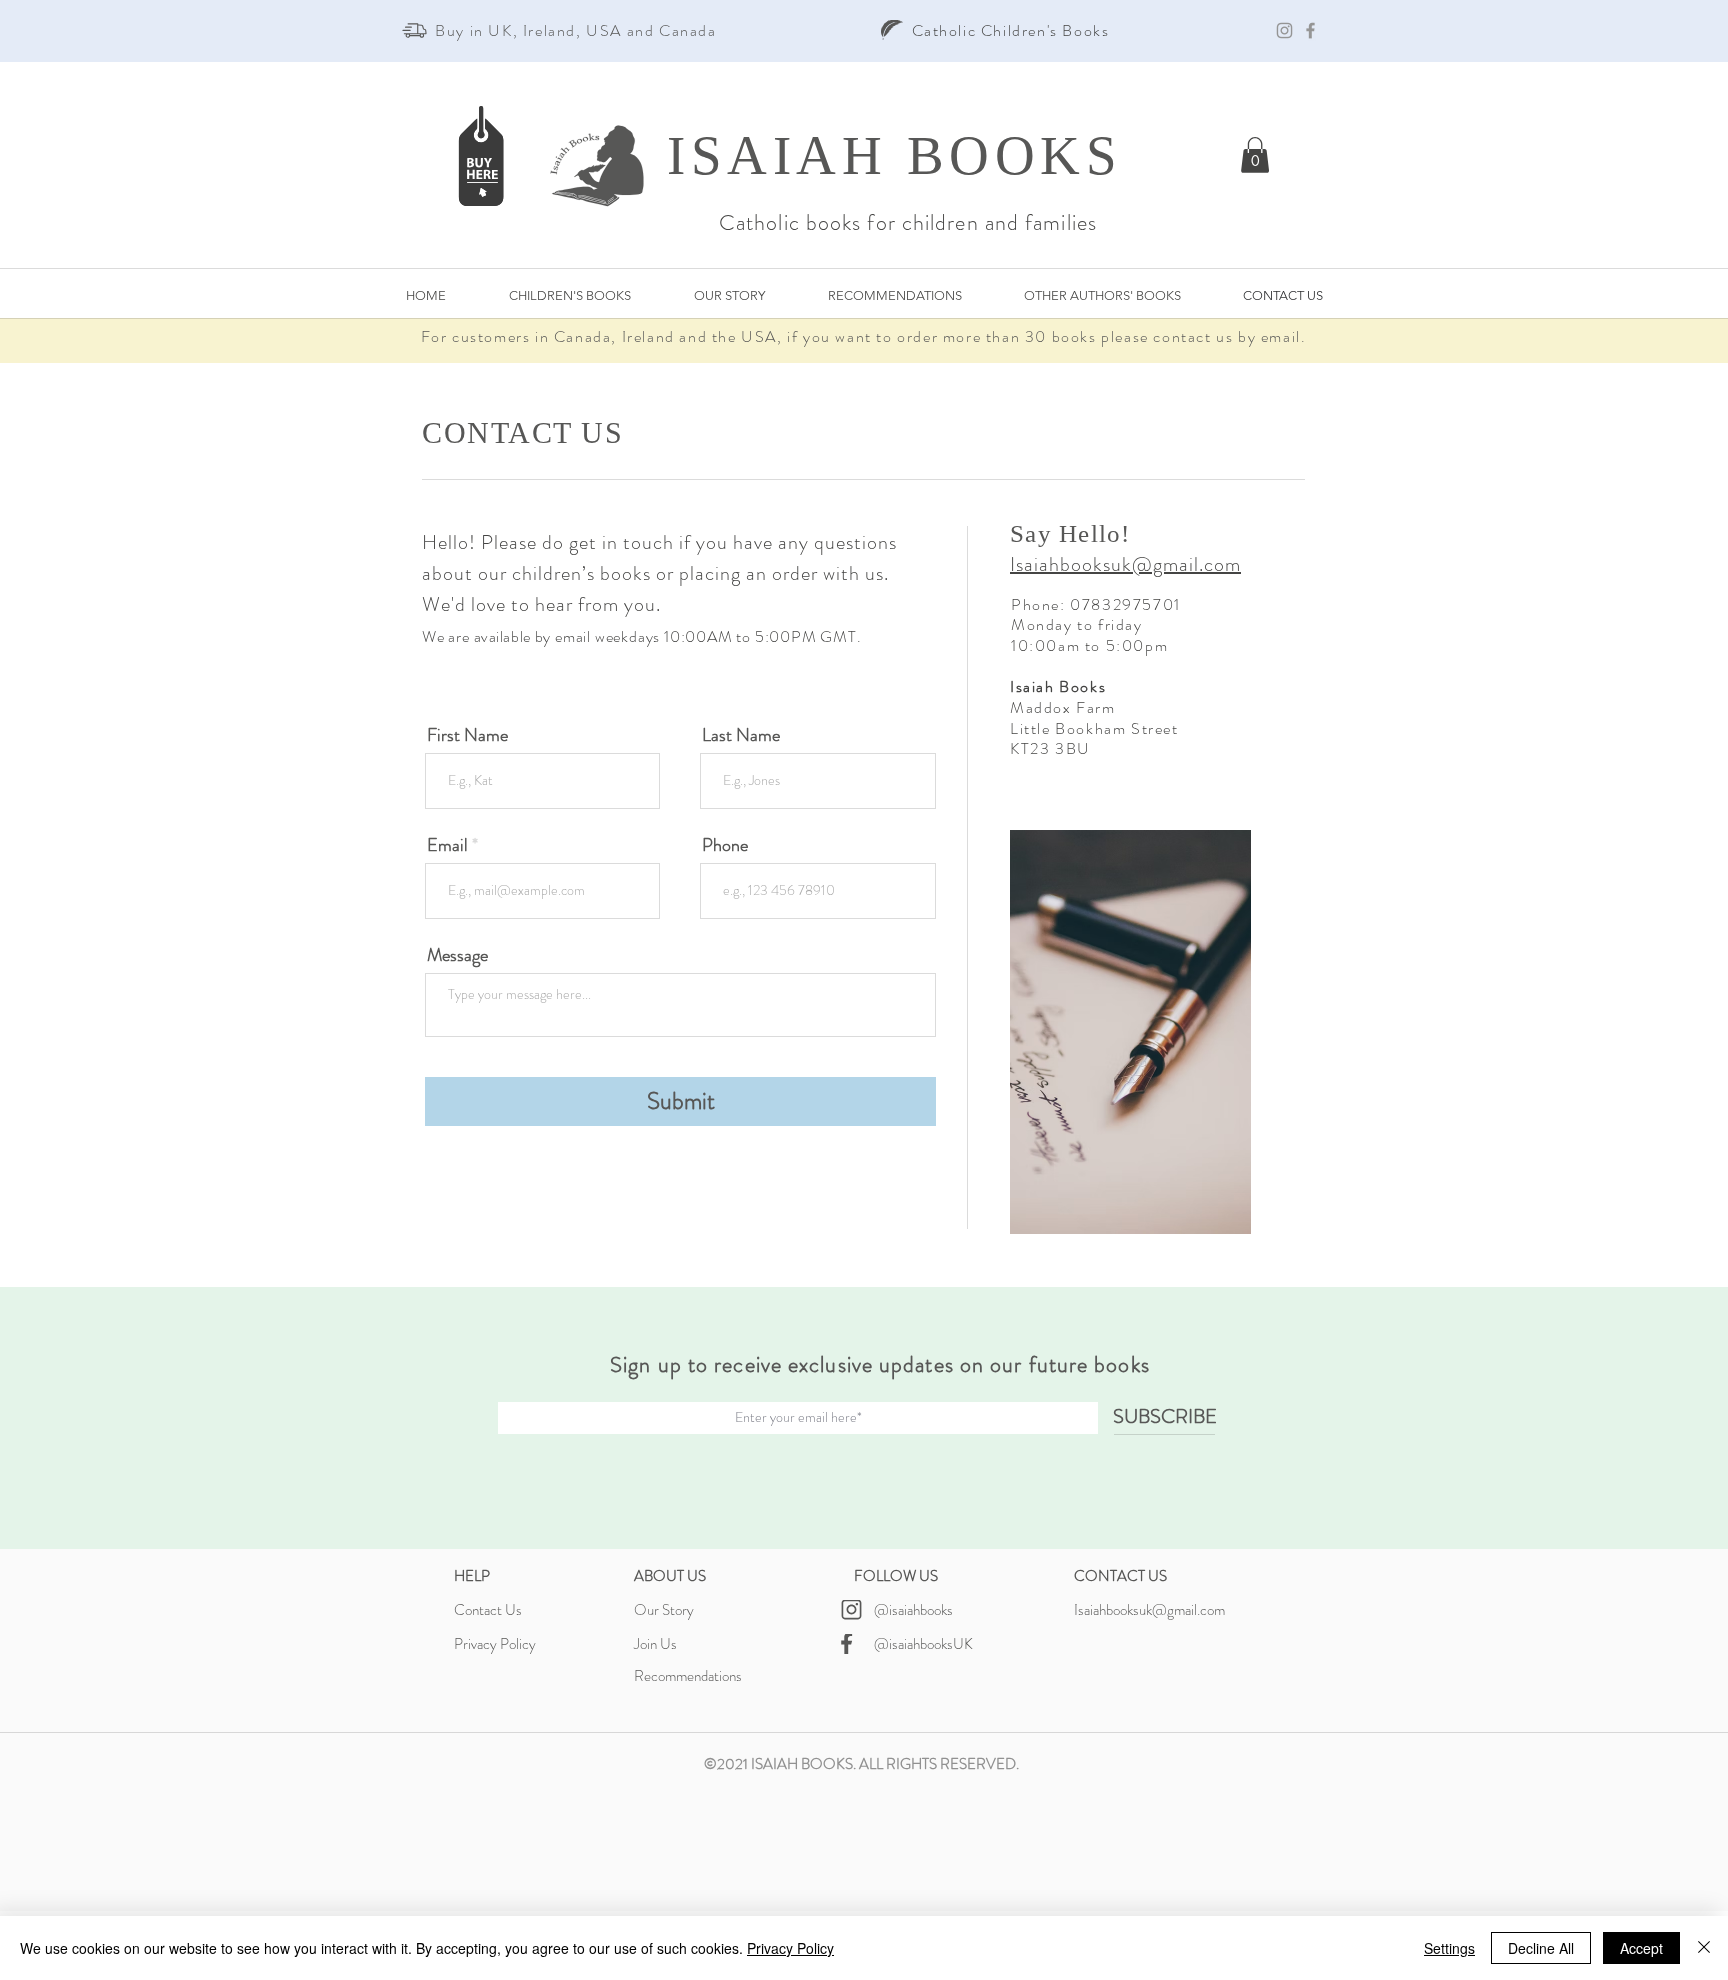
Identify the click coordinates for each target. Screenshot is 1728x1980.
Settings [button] (1449, 1948)
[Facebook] (1310, 30)
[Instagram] (1284, 30)
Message (457, 955)
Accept (1641, 1948)
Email (447, 845)
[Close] (1704, 1948)
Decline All (1541, 1948)
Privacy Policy (790, 1948)
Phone (725, 845)
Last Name (741, 735)
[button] (1255, 155)
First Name (467, 735)
